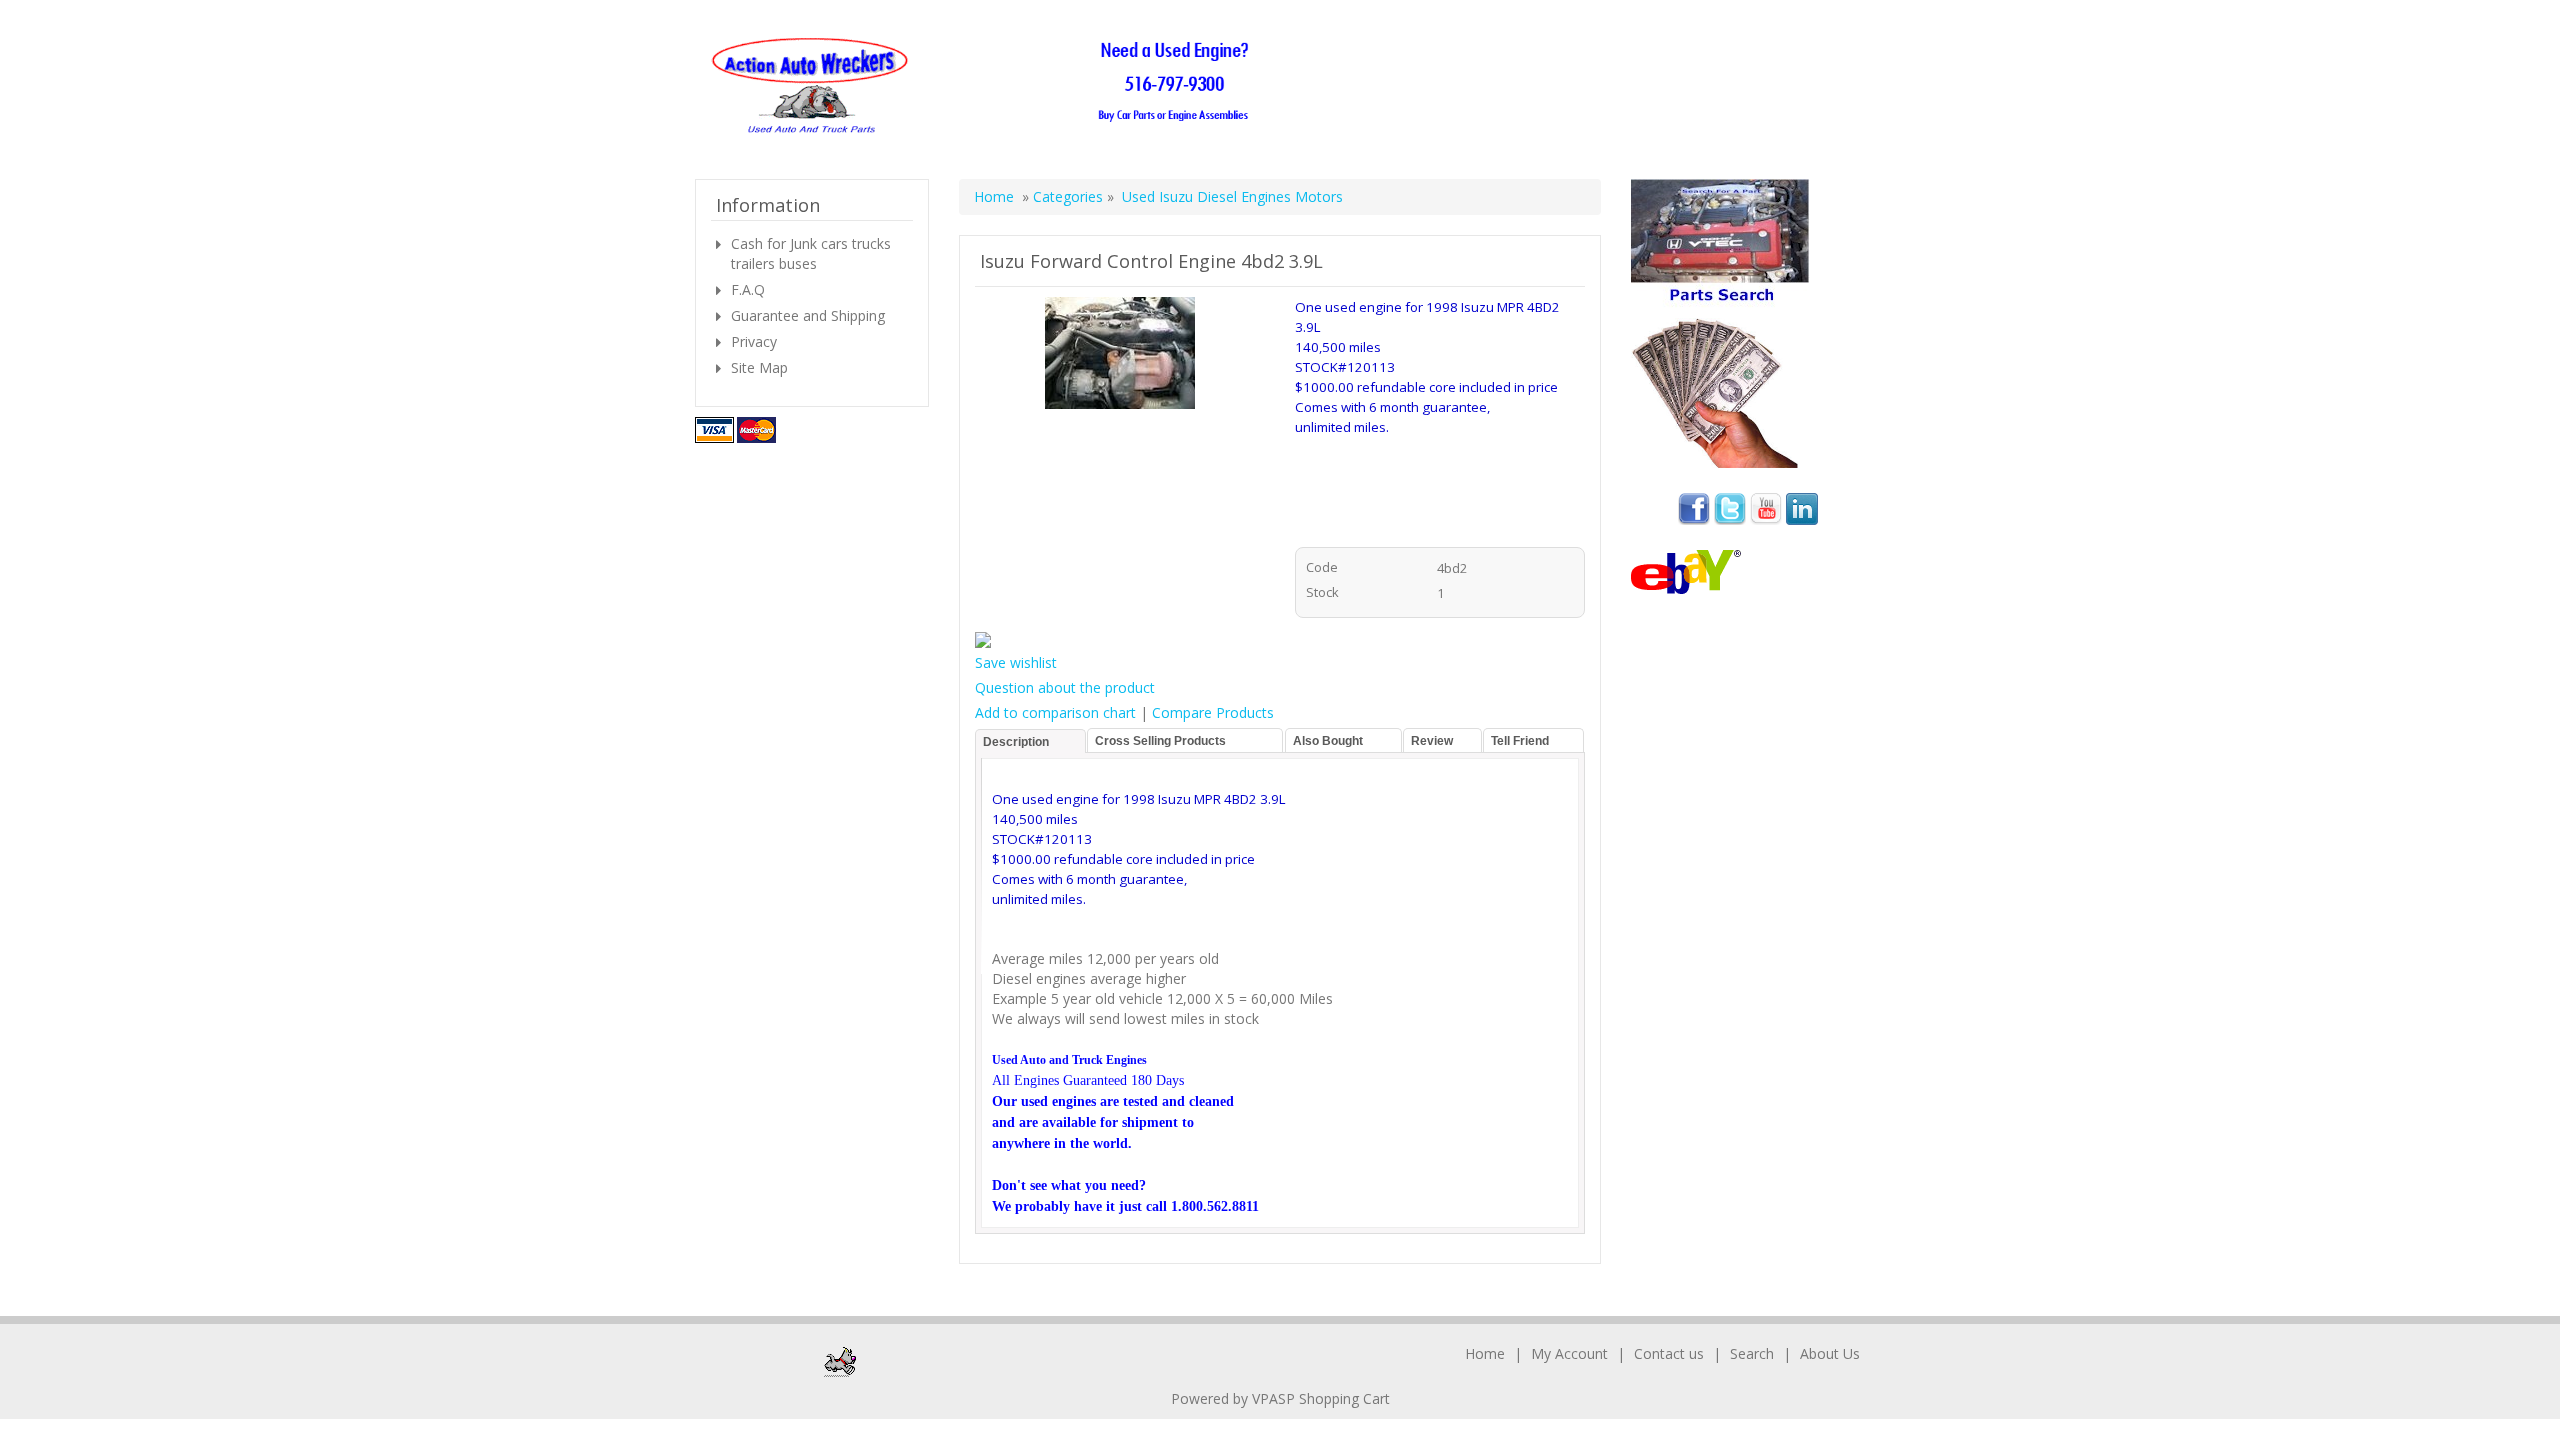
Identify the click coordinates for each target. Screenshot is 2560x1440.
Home (994, 196)
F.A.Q (748, 289)
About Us (1830, 1353)
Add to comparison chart (1055, 712)
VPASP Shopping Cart (1321, 1398)
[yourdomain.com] (986, 86)
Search (1752, 1353)
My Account (1569, 1353)
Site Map (759, 367)
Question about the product (1065, 687)
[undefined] (1120, 356)
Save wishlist (1016, 662)
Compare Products (1213, 712)
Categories (1070, 196)
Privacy (754, 341)
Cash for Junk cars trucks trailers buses (811, 253)
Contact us (1669, 1353)
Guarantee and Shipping (808, 315)
